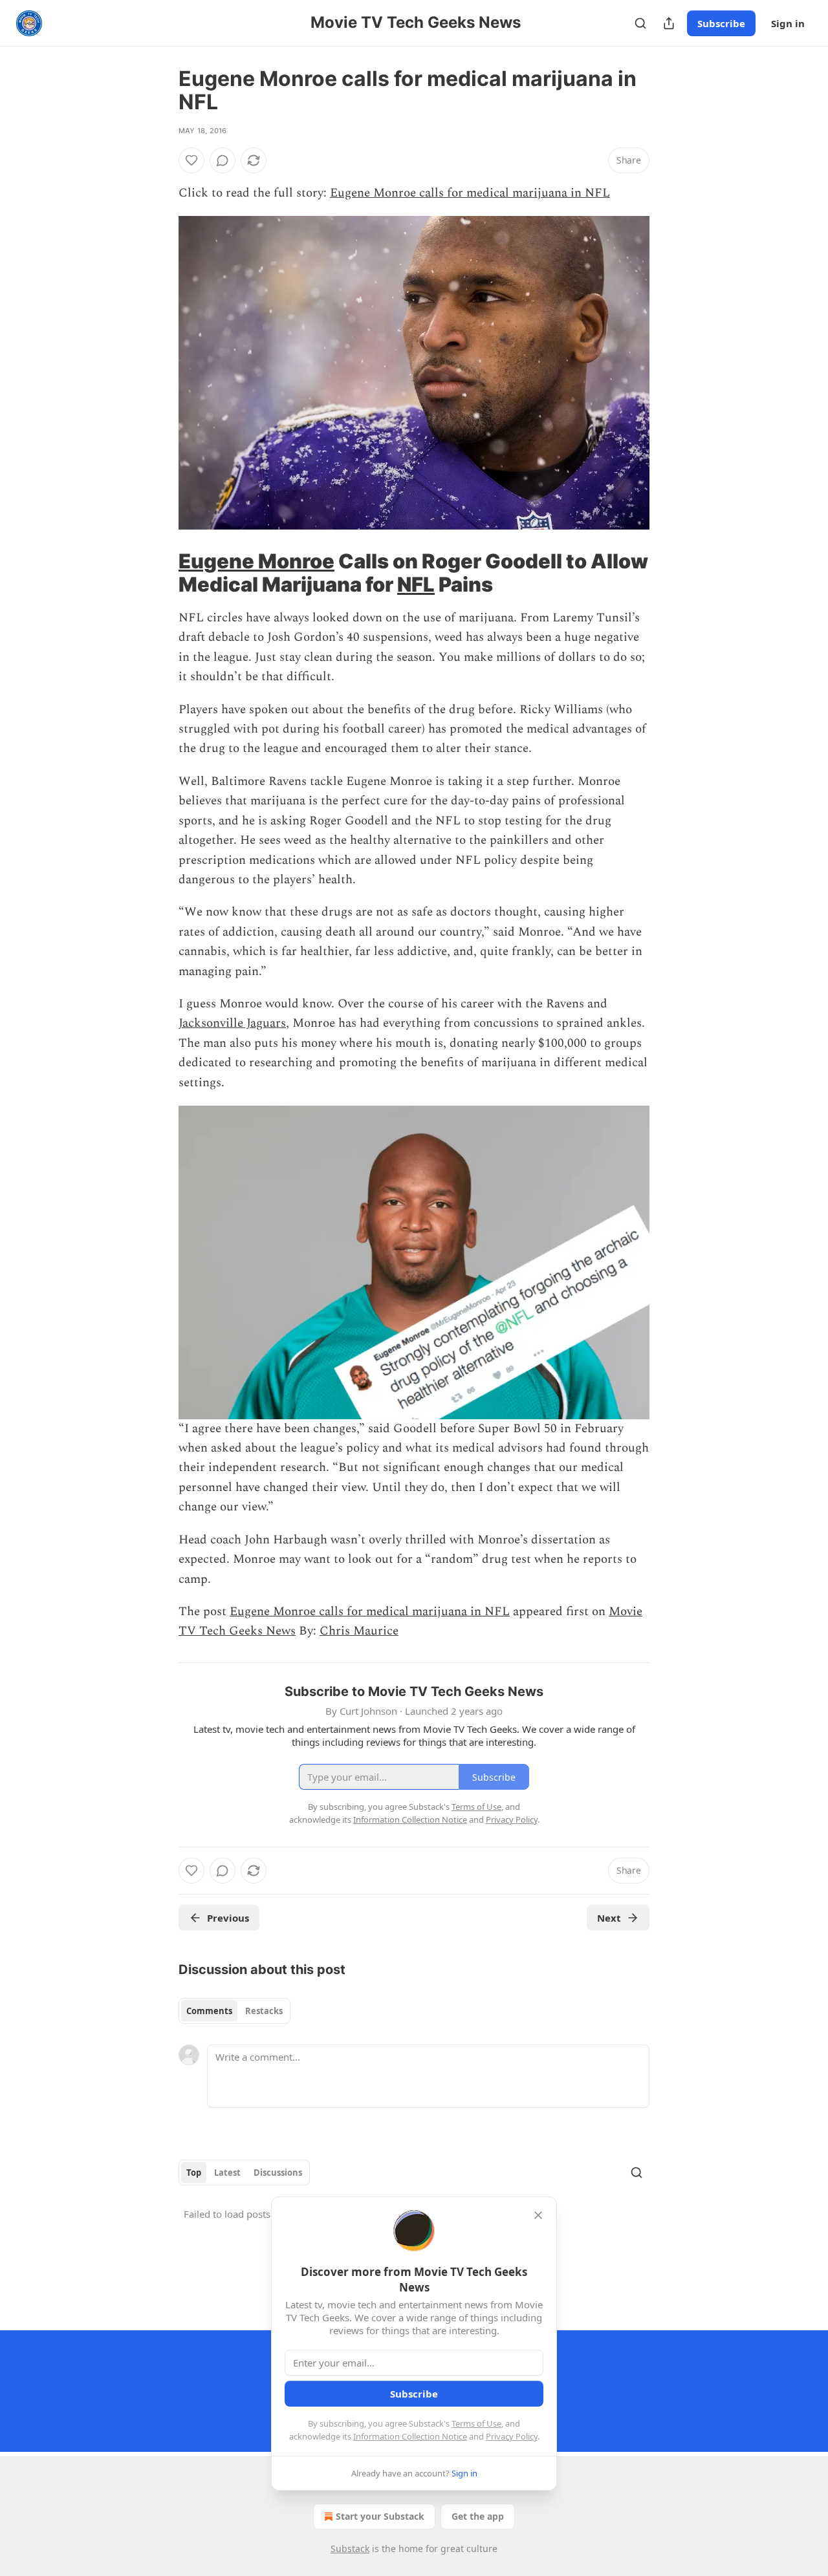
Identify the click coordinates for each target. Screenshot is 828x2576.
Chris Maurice (359, 1631)
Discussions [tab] (278, 2173)
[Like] (191, 160)
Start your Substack (380, 2516)
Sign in (788, 23)
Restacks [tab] (264, 2011)
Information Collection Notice (410, 2436)
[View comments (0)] (223, 160)
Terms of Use (476, 2423)
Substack (350, 2549)
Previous (228, 1918)
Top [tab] (194, 2173)
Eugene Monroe (256, 561)
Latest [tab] (227, 2173)
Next (609, 1918)
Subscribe (721, 23)
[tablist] (234, 2011)
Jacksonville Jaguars (232, 1023)
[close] (538, 2215)
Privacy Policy (512, 2436)
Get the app (478, 2516)
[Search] (640, 23)
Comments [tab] (209, 2011)
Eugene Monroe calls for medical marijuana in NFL (470, 193)
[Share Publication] (669, 23)
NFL (416, 584)
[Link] (160, 573)
